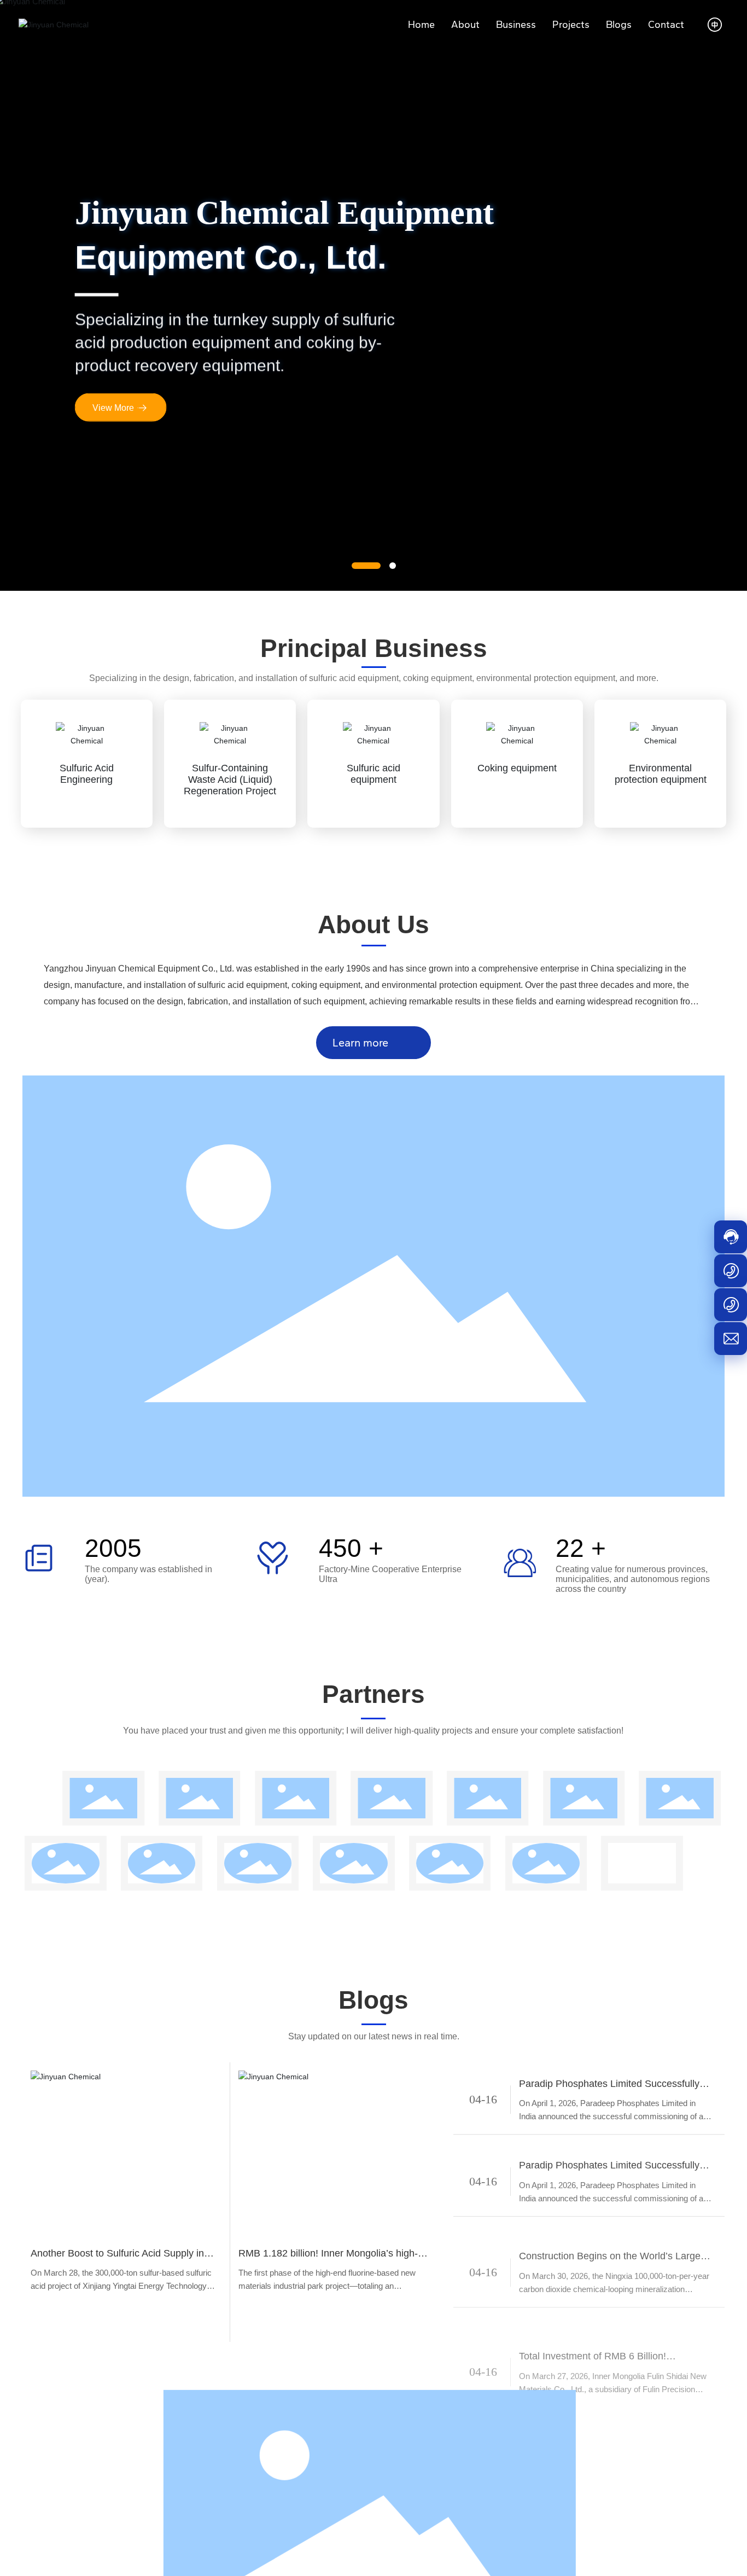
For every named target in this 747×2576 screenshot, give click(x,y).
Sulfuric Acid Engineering (87, 774)
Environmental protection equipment (661, 774)
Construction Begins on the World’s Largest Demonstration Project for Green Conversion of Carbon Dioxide (616, 2222)
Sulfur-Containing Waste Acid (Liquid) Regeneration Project (230, 780)
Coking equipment (517, 768)
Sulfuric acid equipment (373, 774)
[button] (366, 566)
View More (113, 408)
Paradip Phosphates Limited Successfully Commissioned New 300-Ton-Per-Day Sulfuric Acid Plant (609, 2082)
